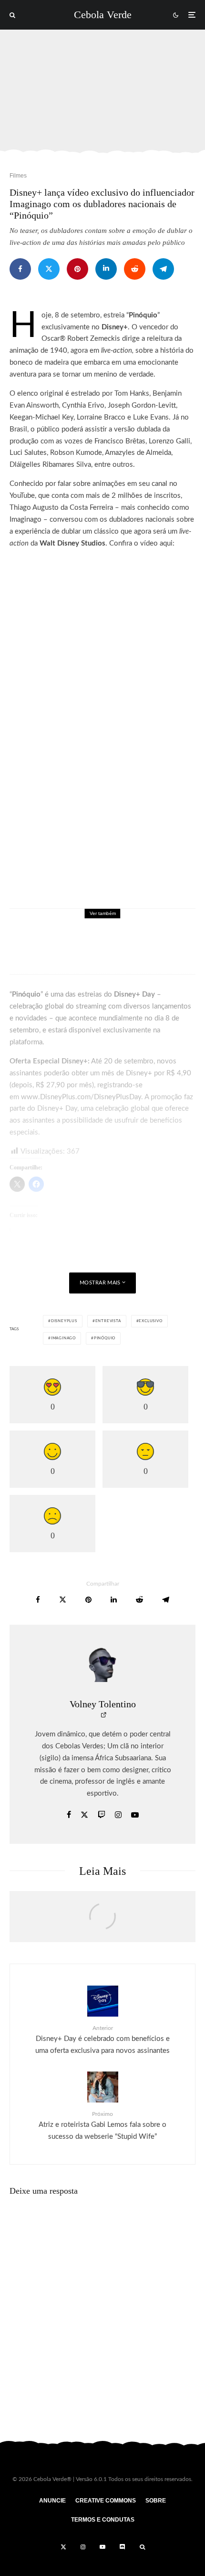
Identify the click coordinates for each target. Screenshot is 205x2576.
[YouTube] (102, 2547)
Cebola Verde (103, 15)
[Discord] (123, 2547)
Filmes (18, 176)
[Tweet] (49, 269)
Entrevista (108, 1321)
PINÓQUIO (105, 1338)
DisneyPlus (64, 1321)
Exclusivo (150, 1321)
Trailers (119, 931)
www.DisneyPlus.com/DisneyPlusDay (81, 1097)
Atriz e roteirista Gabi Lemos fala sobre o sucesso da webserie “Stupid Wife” (102, 2126)
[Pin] (77, 269)
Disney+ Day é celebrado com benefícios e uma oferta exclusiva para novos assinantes (102, 2040)
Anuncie (52, 2501)
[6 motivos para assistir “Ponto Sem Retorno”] (102, 1922)
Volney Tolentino (103, 1704)
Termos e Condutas (103, 2520)
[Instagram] (83, 2547)
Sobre (156, 2501)
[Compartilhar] (20, 269)
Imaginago (63, 1338)
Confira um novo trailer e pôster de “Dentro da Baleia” (118, 948)
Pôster (96, 931)
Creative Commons (106, 2501)
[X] (63, 2547)
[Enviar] (135, 269)
